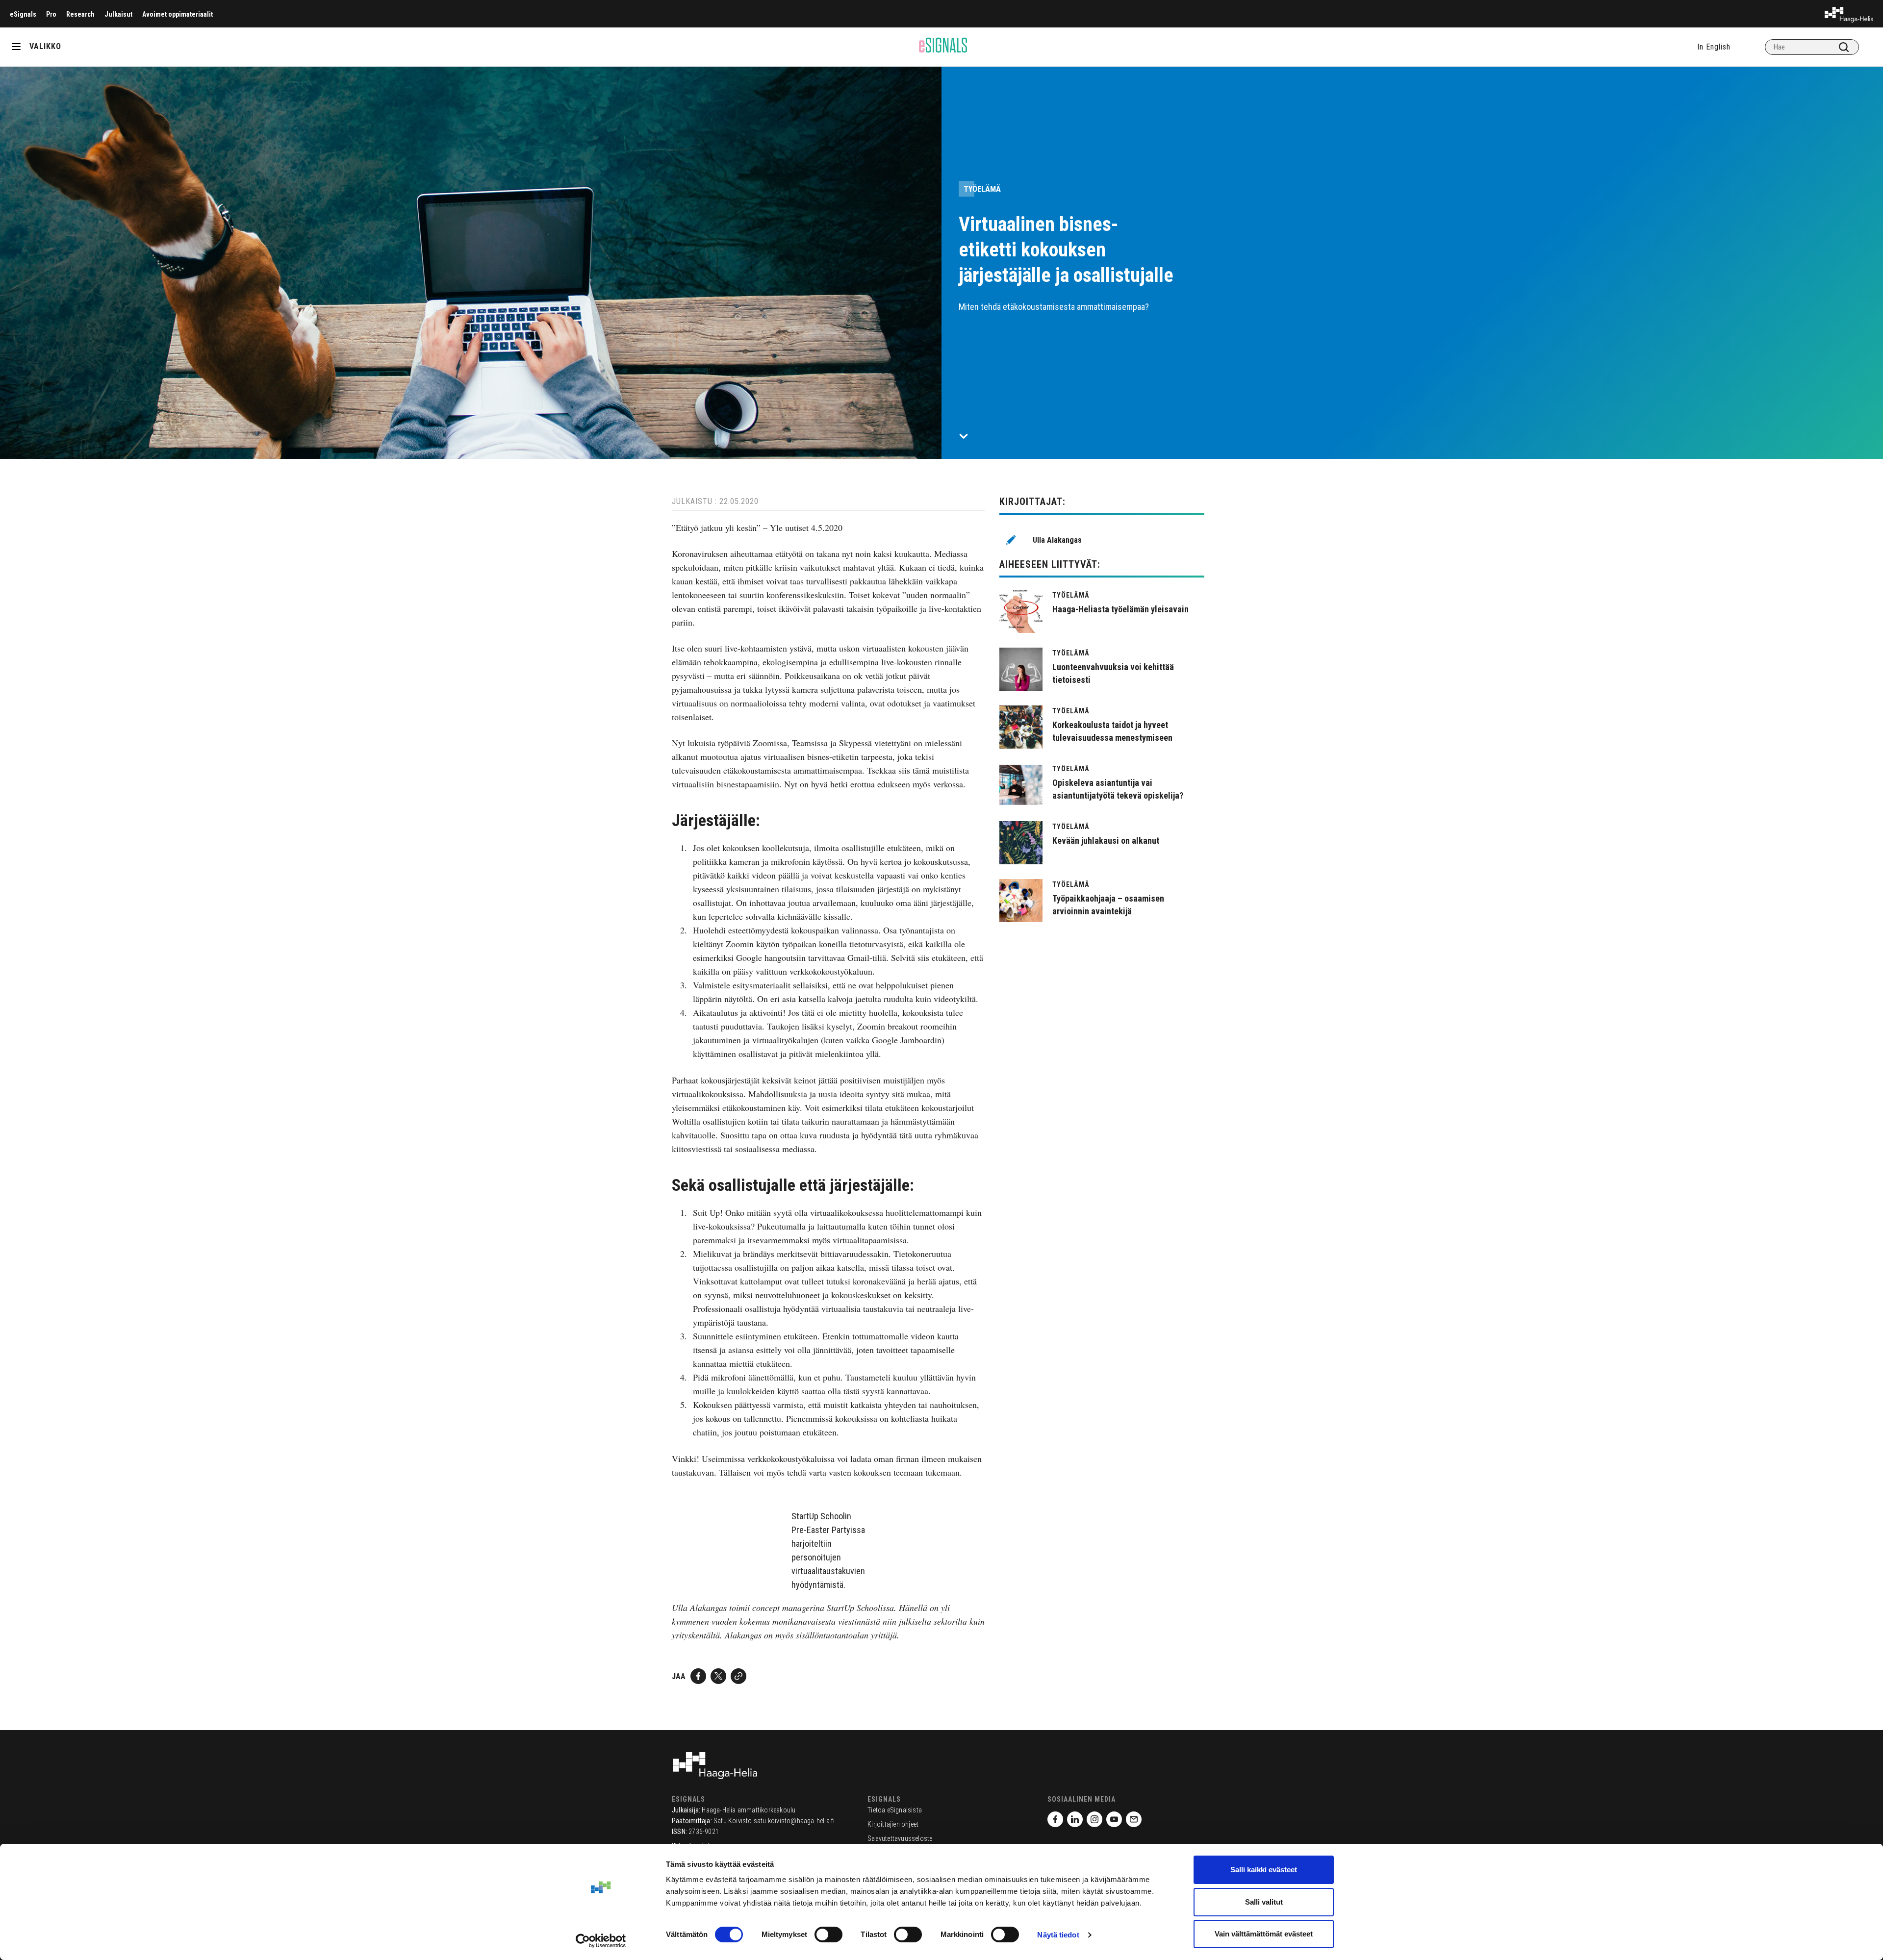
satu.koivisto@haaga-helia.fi (794, 1821)
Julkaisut (118, 14)
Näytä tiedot (1058, 1935)
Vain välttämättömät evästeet (1264, 1934)
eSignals (23, 14)
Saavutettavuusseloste (900, 1838)
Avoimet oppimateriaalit (178, 14)
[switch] (828, 1935)
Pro (51, 14)
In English (1714, 47)
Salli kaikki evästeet (1264, 1870)
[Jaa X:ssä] (718, 1676)
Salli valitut (1264, 1902)
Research (80, 14)
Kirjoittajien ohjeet (893, 1824)
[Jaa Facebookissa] (698, 1676)
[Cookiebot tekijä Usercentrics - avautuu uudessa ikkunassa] (601, 1941)
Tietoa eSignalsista (895, 1810)
